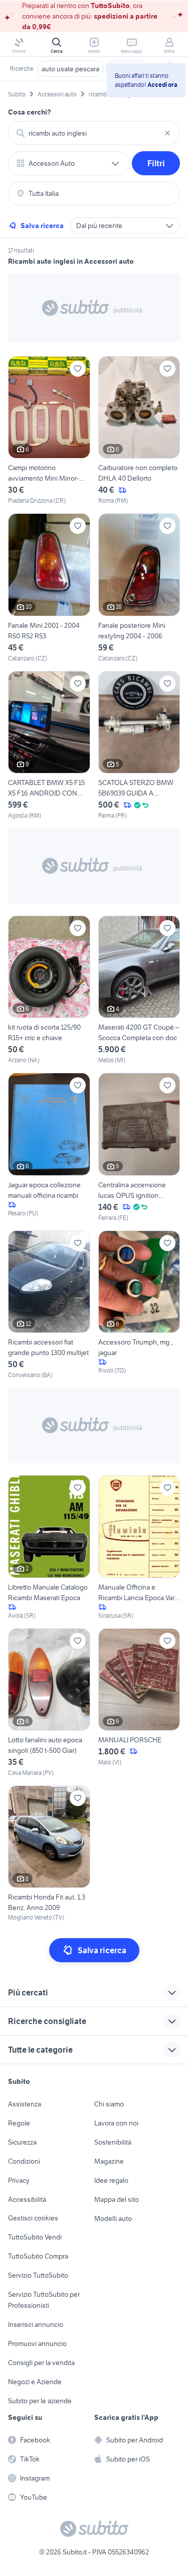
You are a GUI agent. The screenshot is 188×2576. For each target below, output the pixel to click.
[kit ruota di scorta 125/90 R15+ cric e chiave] (49, 990)
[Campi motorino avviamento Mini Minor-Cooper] (49, 431)
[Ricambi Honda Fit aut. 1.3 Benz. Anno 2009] (49, 1854)
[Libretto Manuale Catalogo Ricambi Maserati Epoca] (49, 1547)
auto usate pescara (70, 69)
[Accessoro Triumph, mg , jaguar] (139, 1305)
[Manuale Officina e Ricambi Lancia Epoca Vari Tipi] (139, 1547)
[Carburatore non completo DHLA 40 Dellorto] (139, 431)
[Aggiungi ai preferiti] (78, 369)
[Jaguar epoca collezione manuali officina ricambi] (49, 1147)
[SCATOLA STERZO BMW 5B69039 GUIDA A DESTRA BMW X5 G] (139, 746)
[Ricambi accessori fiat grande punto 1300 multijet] (49, 1305)
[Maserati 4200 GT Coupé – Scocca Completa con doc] (139, 990)
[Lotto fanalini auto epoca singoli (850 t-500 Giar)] (49, 1703)
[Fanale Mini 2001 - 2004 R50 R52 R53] (49, 588)
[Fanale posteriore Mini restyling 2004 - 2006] (139, 588)
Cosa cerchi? (30, 112)
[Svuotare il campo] (167, 133)
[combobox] (94, 133)
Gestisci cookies (33, 2218)
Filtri (156, 163)
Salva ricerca (42, 226)
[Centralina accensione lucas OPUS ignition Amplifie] (139, 1147)
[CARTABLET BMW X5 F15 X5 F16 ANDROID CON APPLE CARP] (49, 746)
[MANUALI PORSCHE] (139, 1703)
